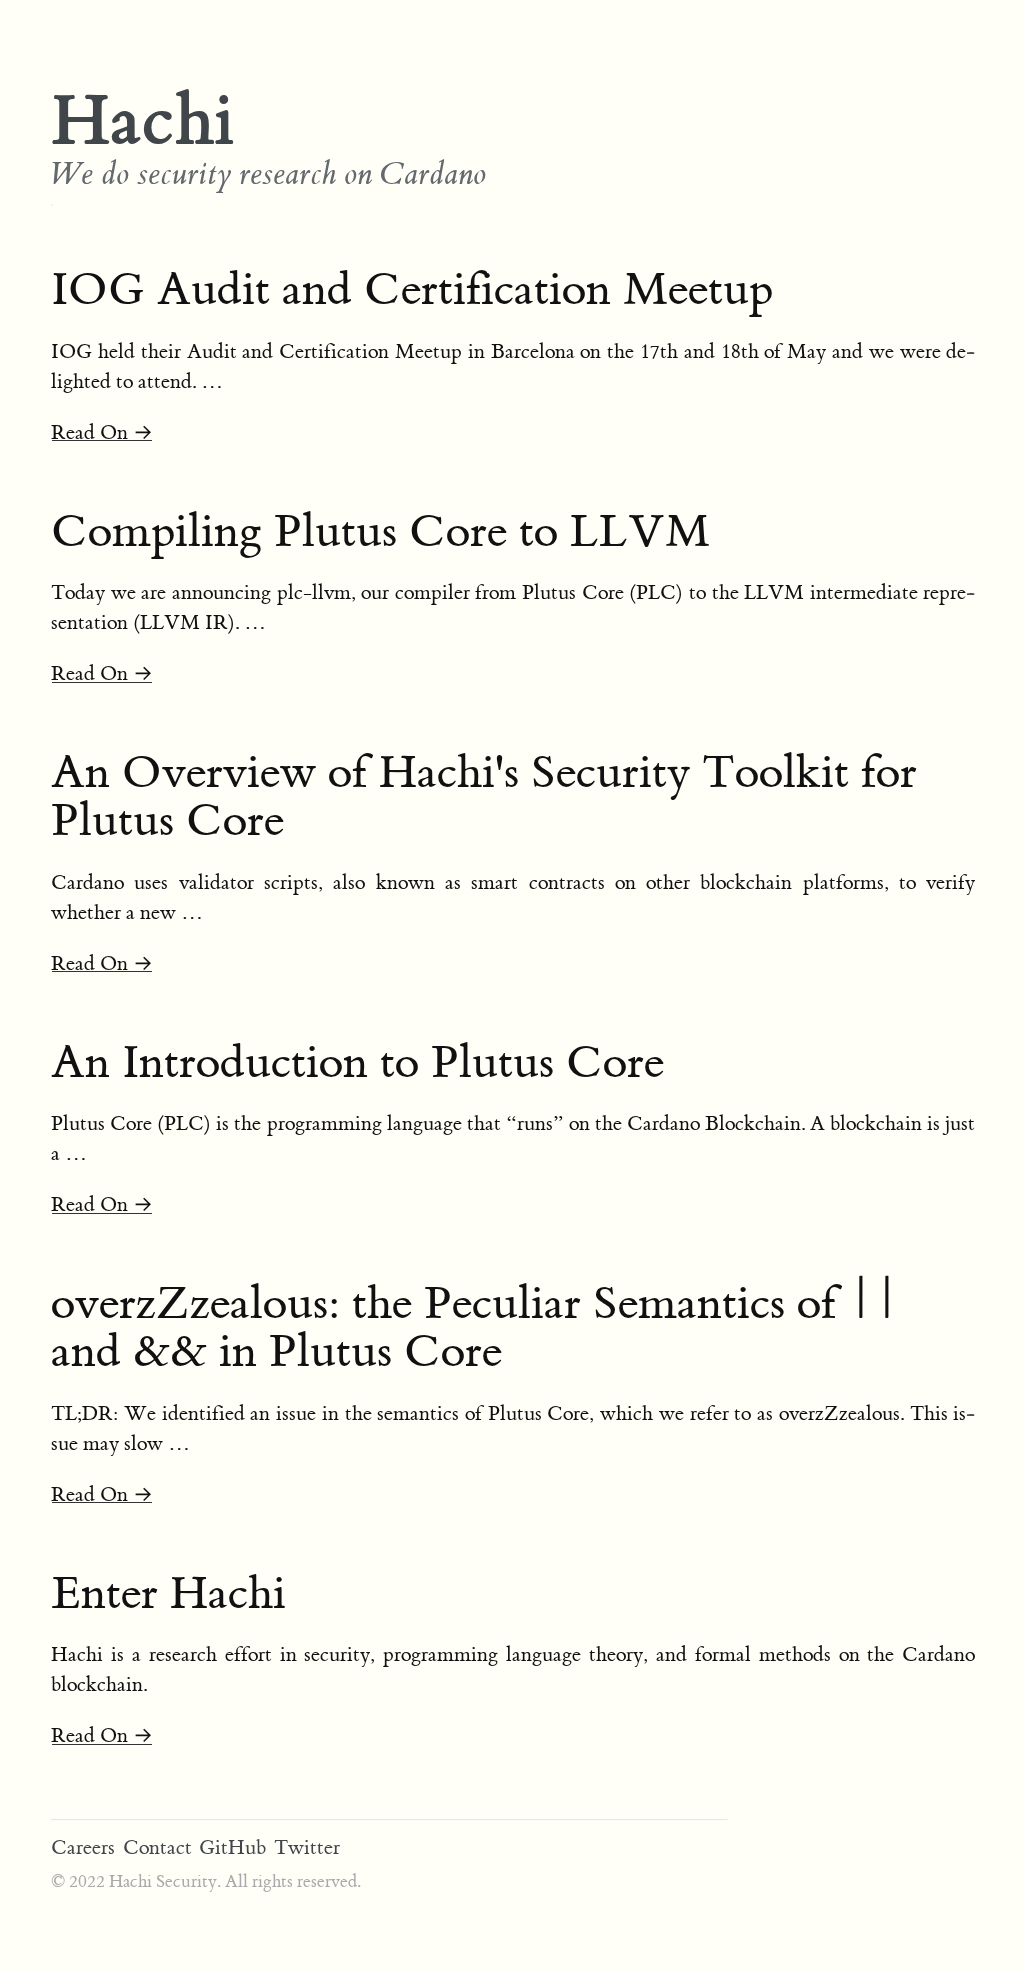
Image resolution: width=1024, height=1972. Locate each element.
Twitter (307, 1847)
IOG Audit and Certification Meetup (412, 290)
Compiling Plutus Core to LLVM (380, 532)
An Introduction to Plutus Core (357, 1063)
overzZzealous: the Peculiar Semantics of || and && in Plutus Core (475, 1328)
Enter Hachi (168, 1594)
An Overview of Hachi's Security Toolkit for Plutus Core (484, 797)
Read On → (102, 432)
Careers (83, 1847)
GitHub (232, 1847)
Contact (157, 1847)
